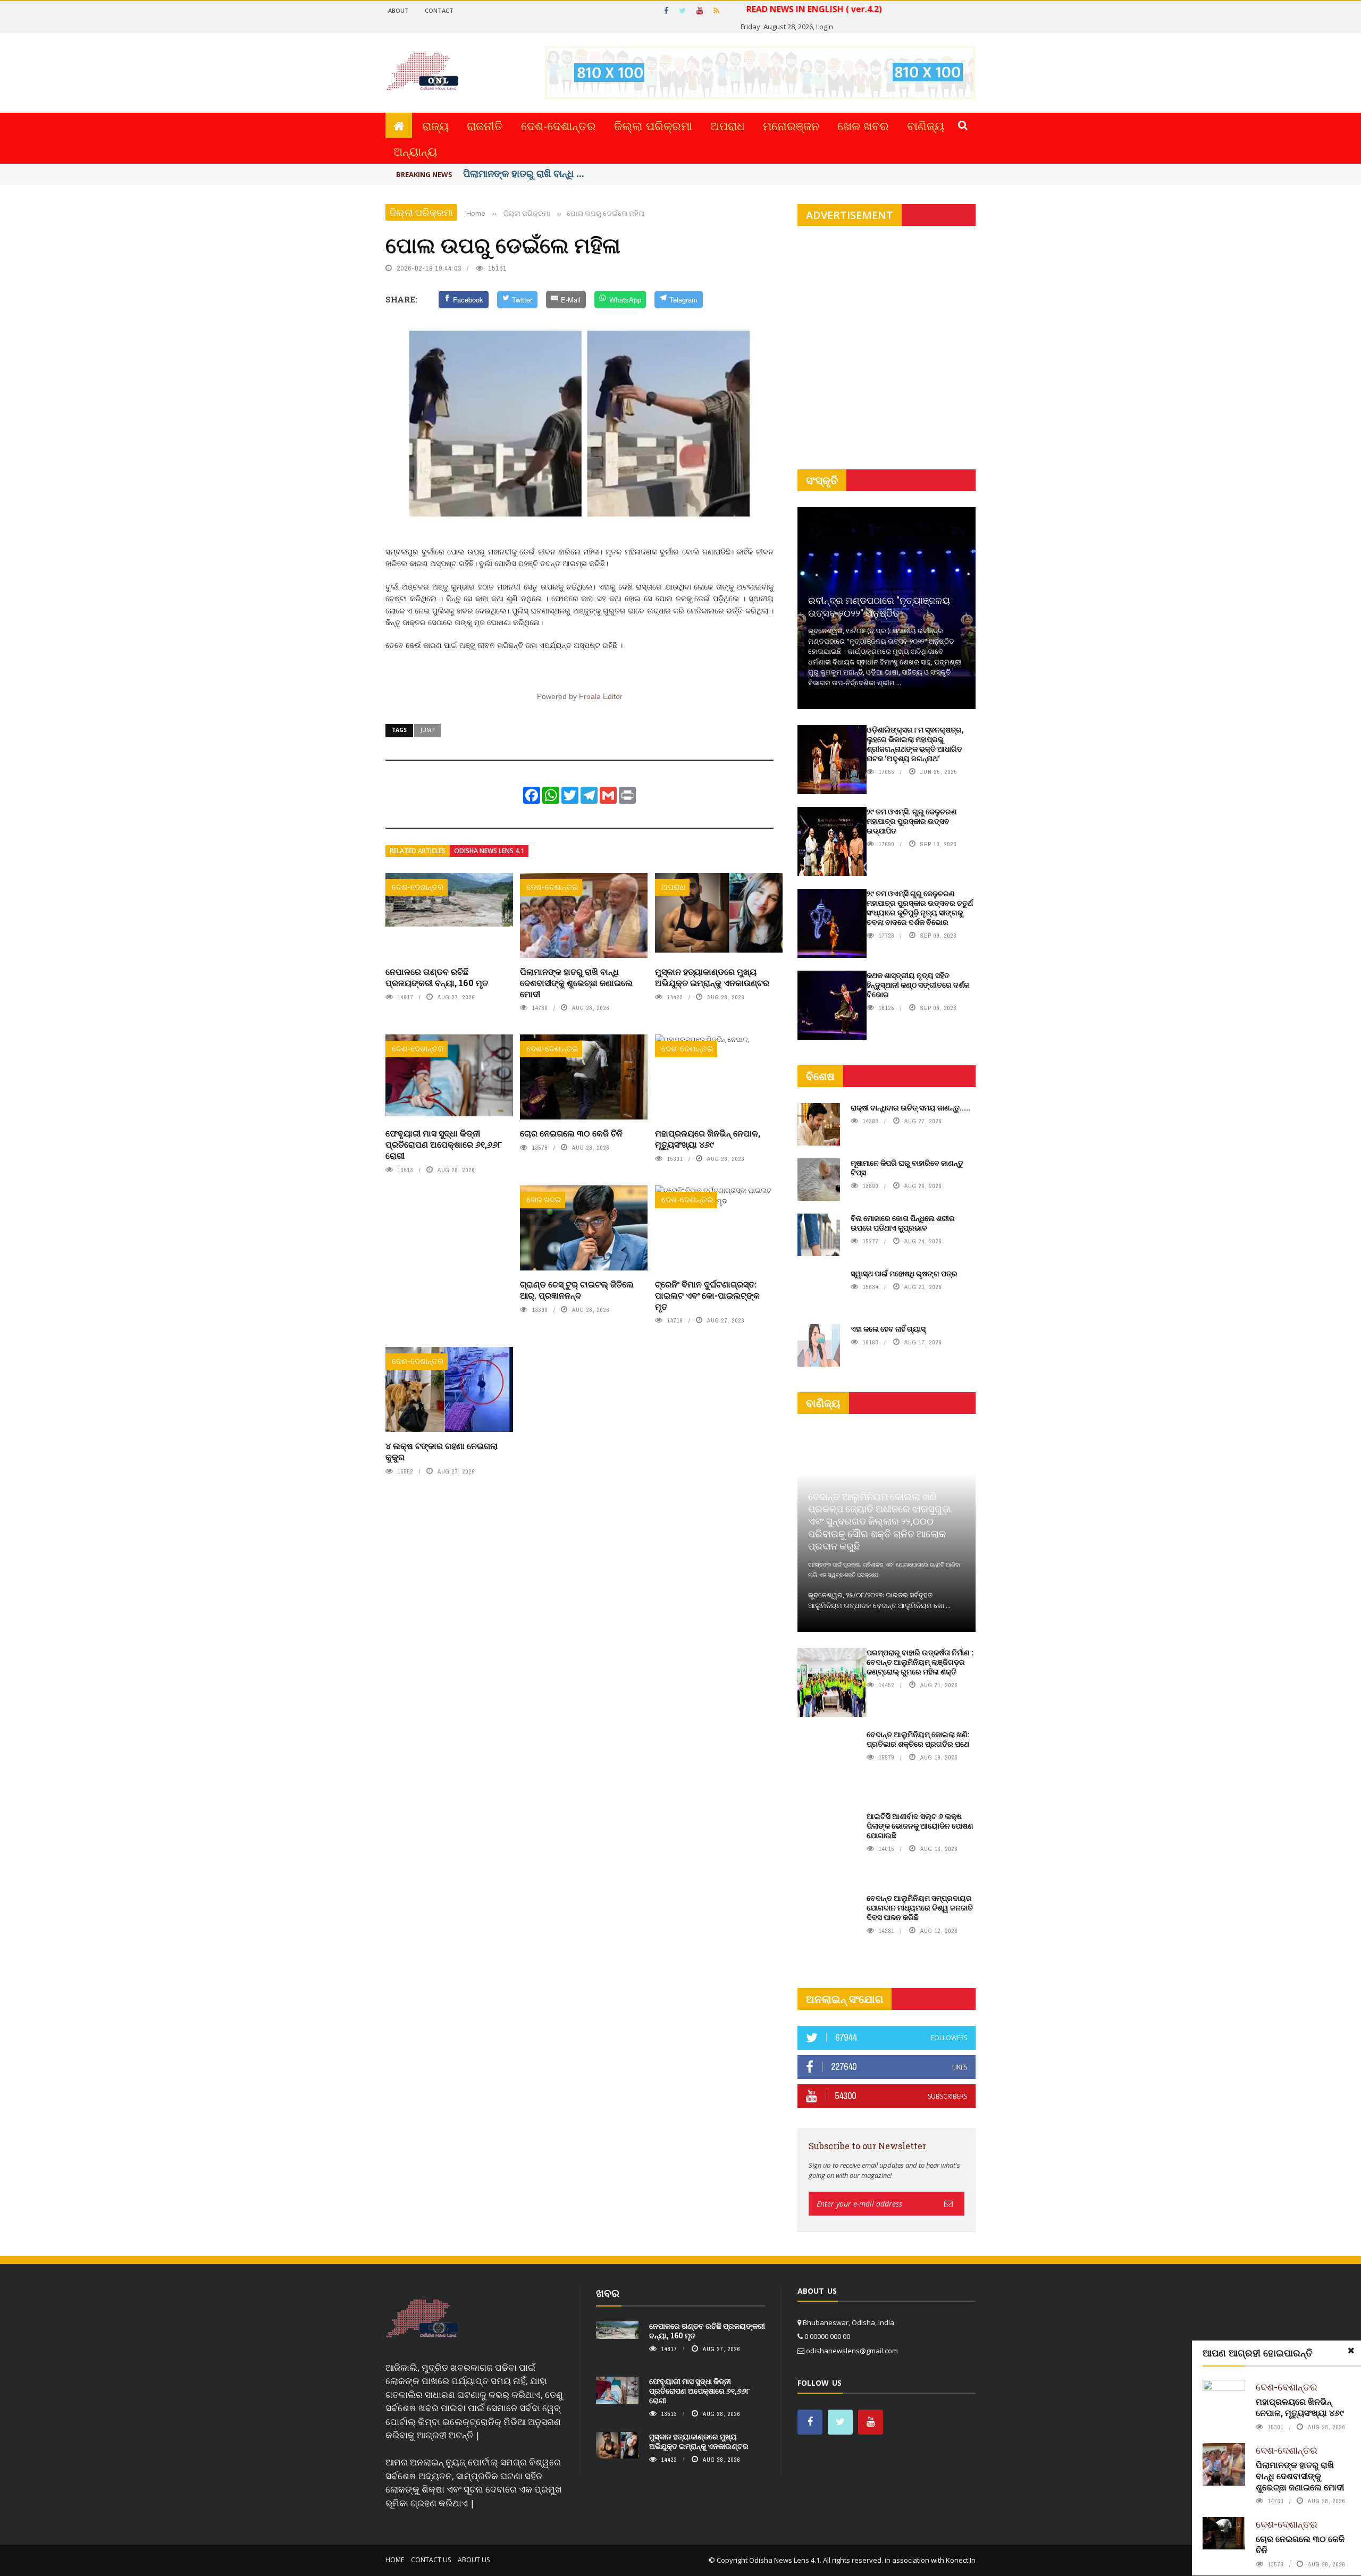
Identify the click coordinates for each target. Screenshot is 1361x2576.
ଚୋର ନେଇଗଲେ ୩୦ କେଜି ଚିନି (571, 1133)
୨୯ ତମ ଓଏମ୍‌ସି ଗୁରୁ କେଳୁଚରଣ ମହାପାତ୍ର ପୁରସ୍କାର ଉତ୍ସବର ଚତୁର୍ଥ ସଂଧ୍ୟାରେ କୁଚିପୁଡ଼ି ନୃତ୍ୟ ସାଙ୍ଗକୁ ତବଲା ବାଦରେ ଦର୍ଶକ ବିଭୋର (920, 908)
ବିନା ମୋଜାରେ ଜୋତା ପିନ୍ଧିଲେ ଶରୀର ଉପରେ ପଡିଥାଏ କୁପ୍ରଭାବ (903, 1223)
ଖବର (608, 2293)
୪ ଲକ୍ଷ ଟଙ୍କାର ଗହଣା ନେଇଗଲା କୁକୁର (442, 1451)
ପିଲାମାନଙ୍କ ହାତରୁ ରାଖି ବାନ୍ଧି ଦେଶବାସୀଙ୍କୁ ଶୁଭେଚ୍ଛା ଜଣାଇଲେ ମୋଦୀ (576, 983)
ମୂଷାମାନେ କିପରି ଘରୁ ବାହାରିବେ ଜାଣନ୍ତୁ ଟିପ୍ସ (907, 1168)
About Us (474, 2560)
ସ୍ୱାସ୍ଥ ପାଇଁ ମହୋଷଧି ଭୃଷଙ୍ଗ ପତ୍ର (904, 1273)
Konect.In (961, 2560)
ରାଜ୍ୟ (435, 125)
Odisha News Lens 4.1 (489, 851)
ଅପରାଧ (728, 125)
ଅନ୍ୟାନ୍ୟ (415, 151)
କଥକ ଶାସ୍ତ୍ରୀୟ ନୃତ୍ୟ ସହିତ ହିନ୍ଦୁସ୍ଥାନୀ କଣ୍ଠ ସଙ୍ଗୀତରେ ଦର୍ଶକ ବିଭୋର (918, 985)
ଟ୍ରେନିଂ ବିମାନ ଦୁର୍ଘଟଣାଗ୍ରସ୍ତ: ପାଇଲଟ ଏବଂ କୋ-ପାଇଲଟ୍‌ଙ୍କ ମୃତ (707, 1295)
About (398, 10)
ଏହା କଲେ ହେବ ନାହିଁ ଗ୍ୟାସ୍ (888, 1329)
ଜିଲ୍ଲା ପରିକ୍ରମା (653, 125)
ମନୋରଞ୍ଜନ (791, 125)
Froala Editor (601, 696)
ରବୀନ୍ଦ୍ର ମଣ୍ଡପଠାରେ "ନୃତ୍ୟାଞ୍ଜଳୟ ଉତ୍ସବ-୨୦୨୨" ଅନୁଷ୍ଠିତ (879, 606)
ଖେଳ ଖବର (863, 125)
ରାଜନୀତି (485, 125)
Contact (439, 10)
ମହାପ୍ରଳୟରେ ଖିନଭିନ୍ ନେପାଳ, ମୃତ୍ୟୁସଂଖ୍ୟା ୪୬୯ (708, 1139)
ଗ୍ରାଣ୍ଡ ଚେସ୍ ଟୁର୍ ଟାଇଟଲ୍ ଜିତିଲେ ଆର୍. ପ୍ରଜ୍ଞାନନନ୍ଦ (577, 1290)
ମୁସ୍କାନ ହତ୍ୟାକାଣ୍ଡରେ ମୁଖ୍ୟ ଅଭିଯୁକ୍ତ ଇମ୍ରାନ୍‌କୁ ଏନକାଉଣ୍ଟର (712, 977)
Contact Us (431, 2560)
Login (825, 27)
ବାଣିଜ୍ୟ (926, 125)
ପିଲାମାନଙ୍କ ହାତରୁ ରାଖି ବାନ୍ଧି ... (524, 173)
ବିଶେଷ (820, 1076)
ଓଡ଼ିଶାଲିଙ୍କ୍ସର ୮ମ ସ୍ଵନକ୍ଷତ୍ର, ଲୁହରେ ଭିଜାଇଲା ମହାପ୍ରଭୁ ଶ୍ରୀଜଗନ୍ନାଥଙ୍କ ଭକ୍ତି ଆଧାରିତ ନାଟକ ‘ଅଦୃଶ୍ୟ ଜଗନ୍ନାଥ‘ (915, 744)
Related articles (418, 851)
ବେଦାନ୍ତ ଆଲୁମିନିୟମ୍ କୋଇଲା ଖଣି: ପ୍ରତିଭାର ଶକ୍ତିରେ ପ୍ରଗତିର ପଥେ (918, 1739)
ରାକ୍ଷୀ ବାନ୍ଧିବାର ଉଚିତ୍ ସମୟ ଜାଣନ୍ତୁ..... (910, 1108)
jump (427, 730)
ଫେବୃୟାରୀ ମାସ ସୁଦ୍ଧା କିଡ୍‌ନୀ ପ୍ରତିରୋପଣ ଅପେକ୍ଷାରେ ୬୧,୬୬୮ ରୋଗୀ (444, 1144)
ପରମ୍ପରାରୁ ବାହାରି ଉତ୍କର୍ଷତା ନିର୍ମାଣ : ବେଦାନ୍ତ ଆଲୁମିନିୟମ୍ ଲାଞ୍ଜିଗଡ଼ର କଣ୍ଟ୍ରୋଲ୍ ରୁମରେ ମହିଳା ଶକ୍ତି (920, 1662)
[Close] (1351, 2351)
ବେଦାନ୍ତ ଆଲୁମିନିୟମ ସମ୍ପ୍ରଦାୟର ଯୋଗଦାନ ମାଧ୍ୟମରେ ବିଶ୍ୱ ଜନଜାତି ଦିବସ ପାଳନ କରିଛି (920, 1908)
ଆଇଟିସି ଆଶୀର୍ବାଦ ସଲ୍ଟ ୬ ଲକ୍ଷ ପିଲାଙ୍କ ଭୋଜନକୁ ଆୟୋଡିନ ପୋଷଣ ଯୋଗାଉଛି (920, 1826)
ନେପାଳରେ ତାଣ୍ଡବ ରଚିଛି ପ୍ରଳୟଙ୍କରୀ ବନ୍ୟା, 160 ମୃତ (437, 977)
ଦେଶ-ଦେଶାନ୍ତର (558, 125)
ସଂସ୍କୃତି (822, 480)
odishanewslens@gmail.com (852, 2351)
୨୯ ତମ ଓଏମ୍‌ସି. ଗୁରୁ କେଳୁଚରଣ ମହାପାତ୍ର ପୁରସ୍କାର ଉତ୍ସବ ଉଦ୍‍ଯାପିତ (912, 821)
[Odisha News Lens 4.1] (422, 2319)
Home (395, 2560)
